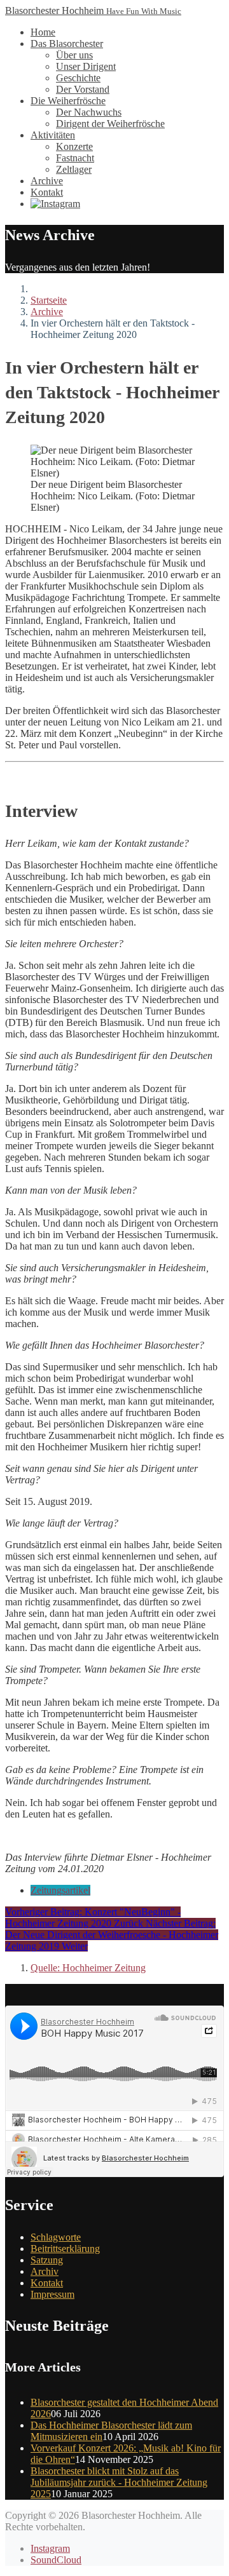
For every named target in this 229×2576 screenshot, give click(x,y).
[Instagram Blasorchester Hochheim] (55, 204)
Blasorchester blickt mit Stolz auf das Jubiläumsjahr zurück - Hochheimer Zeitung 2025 (119, 2482)
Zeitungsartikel (60, 1890)
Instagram (50, 2548)
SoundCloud (56, 2560)
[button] (67, 44)
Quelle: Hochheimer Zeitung (88, 1968)
